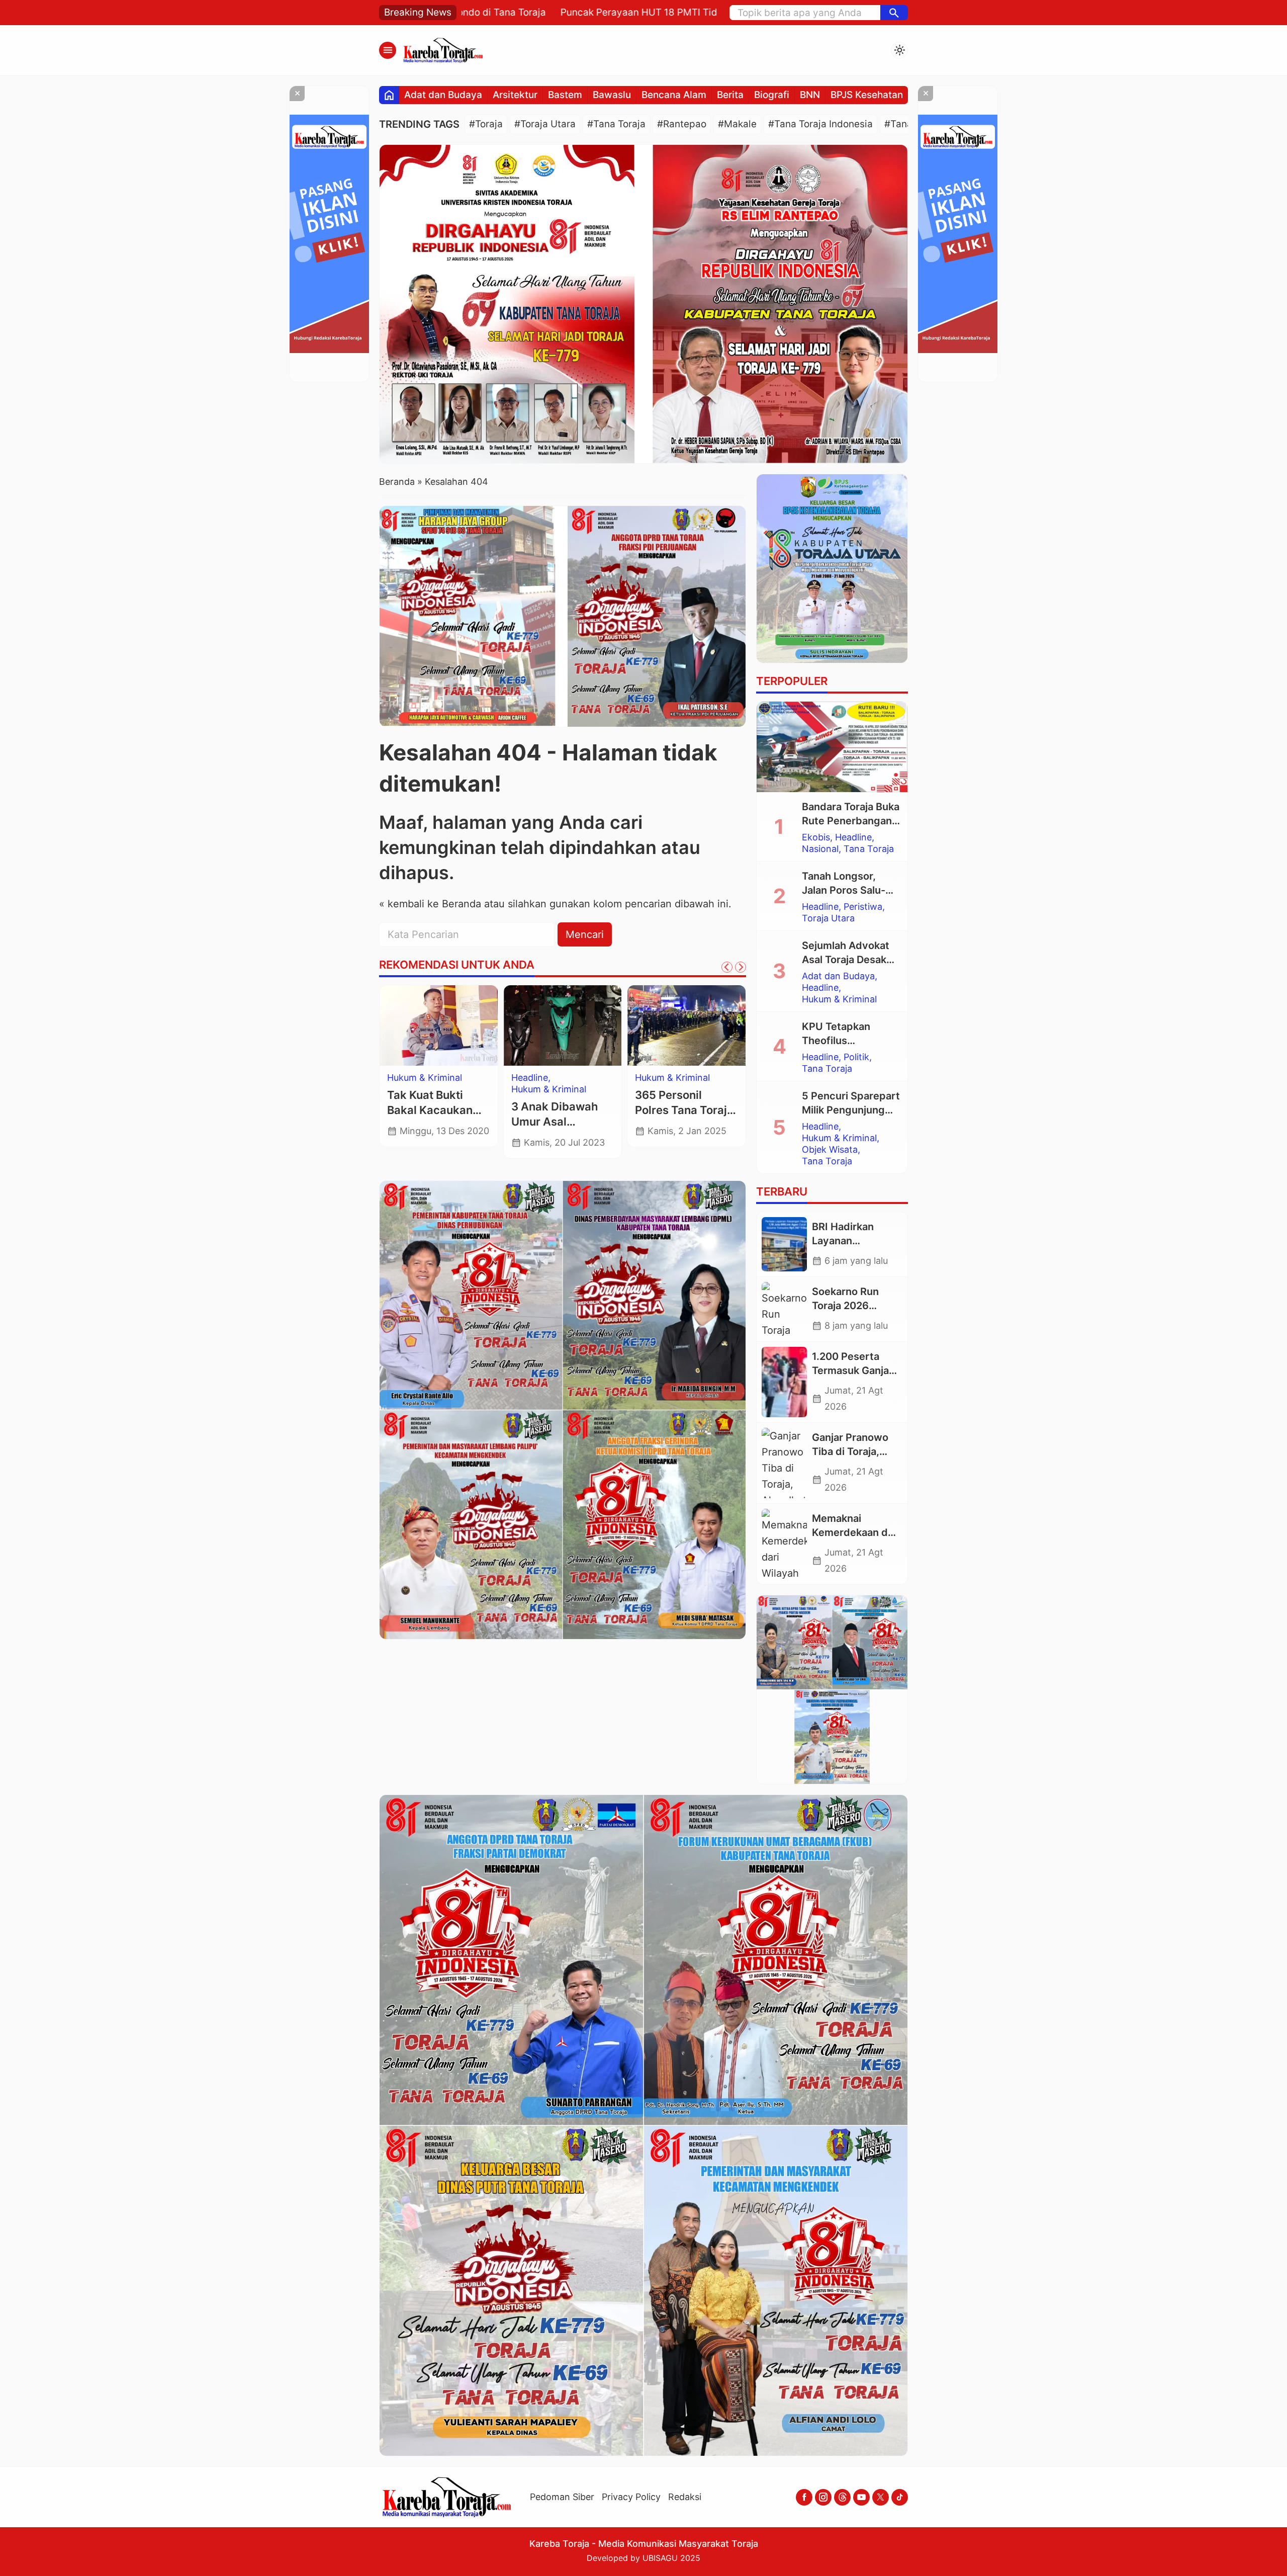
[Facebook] (804, 2497)
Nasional (820, 849)
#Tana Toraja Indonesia (820, 124)
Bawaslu (612, 95)
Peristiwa (863, 907)
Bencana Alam (674, 95)
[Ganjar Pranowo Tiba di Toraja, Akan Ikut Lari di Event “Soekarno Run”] (784, 1463)
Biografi (772, 95)
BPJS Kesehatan (867, 95)
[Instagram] (823, 2497)
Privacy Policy (631, 2497)
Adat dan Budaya (443, 95)
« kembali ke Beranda (430, 904)
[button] (894, 13)
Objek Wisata (830, 1150)
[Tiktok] (900, 2497)
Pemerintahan (417, 1089)
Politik (856, 1057)
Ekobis (816, 837)
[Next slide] (741, 967)
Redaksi (685, 2497)
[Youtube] (861, 2497)
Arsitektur (515, 95)
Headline (853, 837)
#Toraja (486, 124)
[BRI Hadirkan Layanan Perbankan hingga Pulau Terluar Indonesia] (784, 1244)
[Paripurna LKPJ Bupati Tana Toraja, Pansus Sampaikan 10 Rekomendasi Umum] (439, 1025)
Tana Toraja (412, 1101)
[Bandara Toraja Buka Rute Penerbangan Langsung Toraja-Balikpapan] (832, 747)
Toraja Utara (828, 918)
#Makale (737, 124)
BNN (810, 95)
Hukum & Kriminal (839, 999)
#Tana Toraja (616, 124)
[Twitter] (881, 2497)
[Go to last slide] (727, 967)
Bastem (565, 95)
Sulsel (647, 1078)
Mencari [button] (585, 934)
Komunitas (534, 1078)
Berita (730, 95)
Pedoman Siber (562, 2497)
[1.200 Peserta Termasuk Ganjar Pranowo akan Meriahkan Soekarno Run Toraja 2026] (784, 1382)
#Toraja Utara (545, 124)
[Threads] (842, 2497)
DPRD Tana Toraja (426, 1078)
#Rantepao (682, 124)
